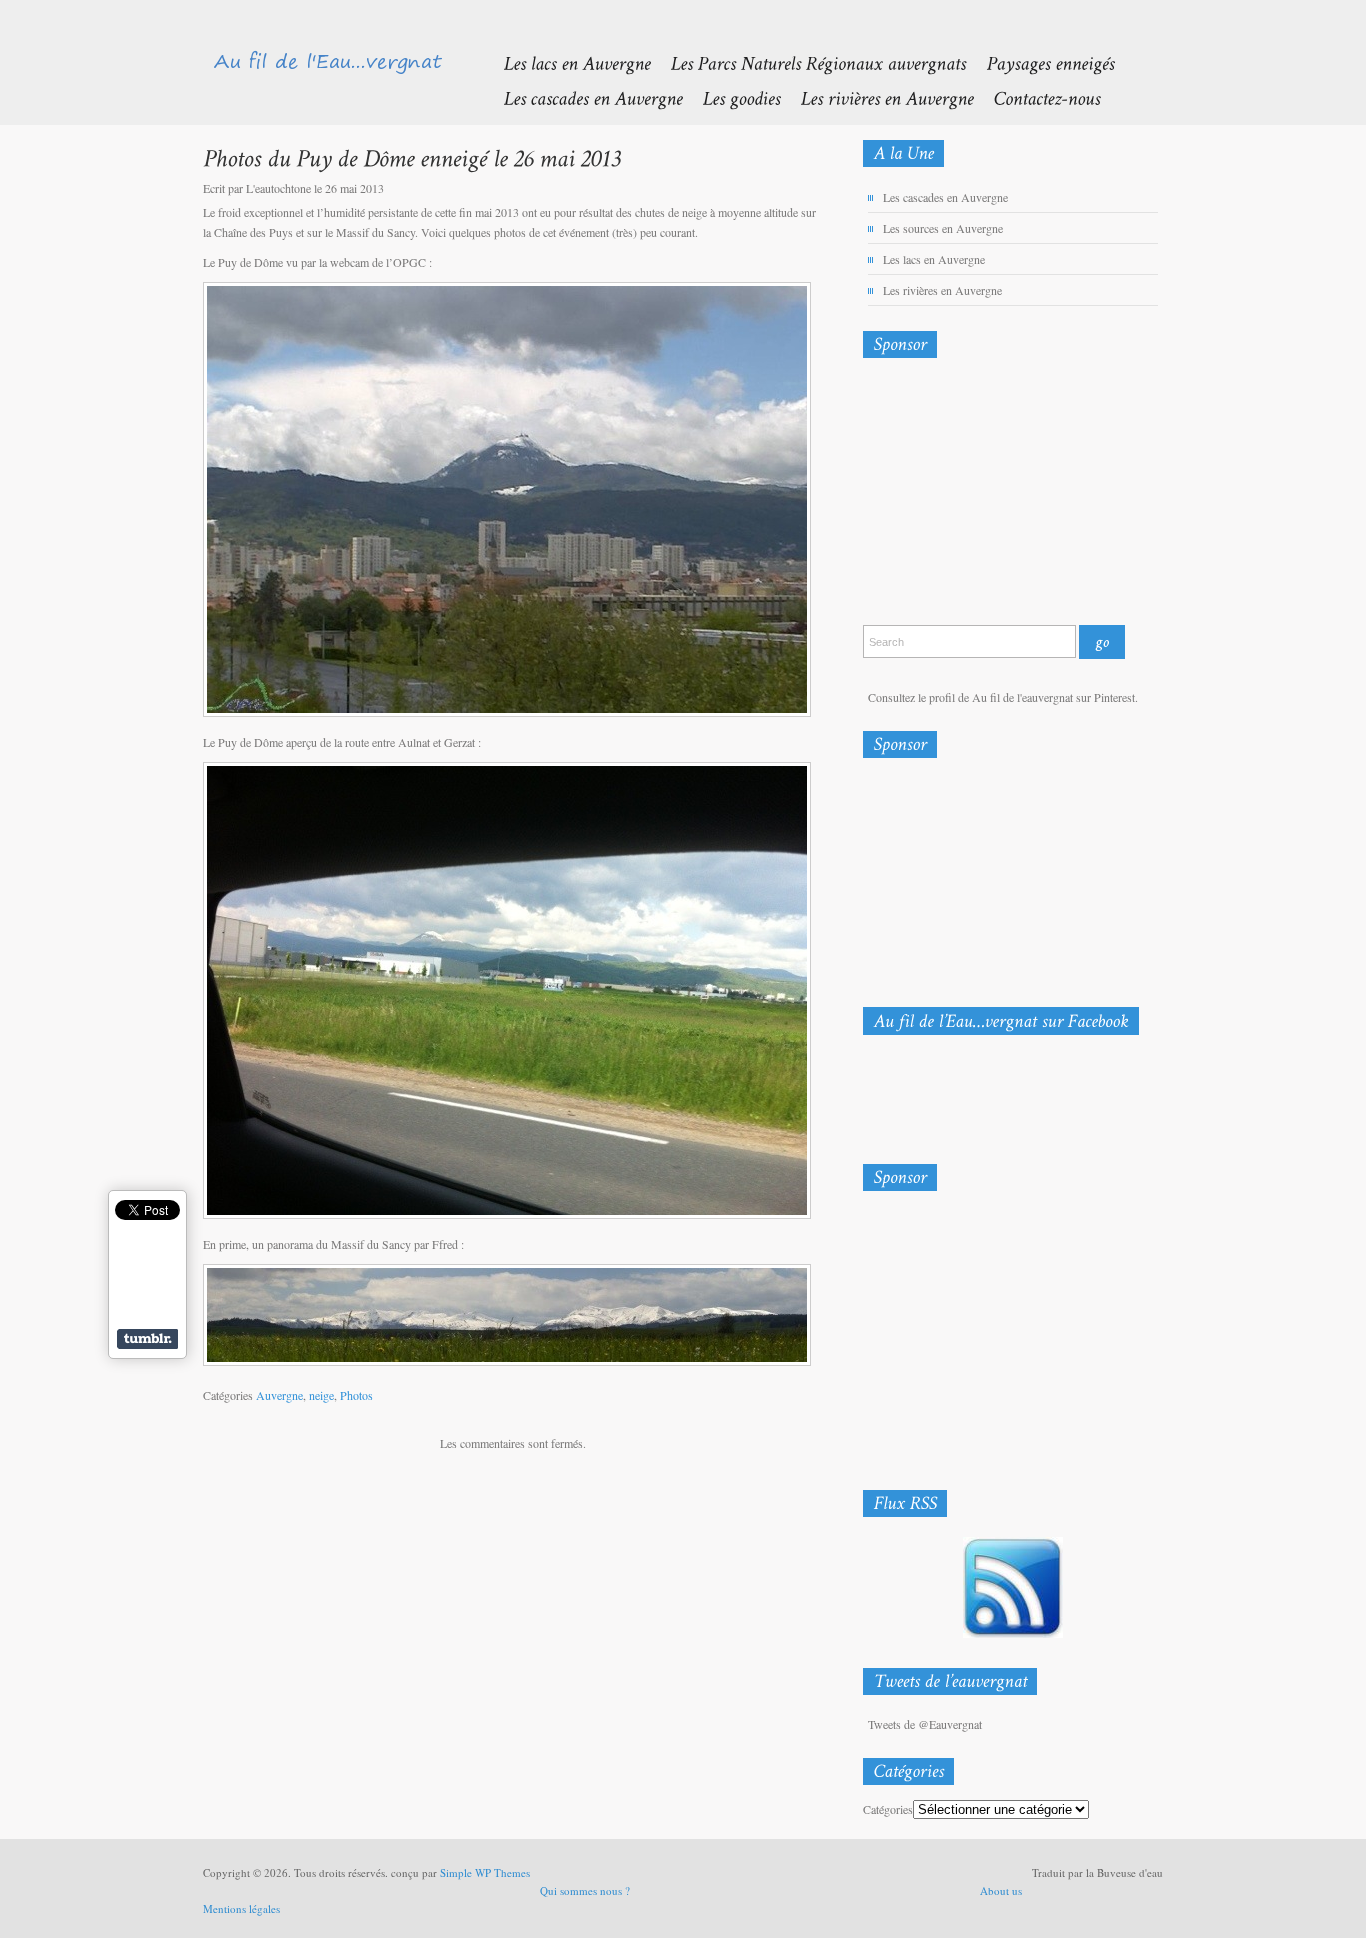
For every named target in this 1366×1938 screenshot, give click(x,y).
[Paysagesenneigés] (1040, 62)
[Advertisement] (968, 496)
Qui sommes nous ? (585, 1890)
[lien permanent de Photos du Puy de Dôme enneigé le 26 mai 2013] (412, 157)
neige (321, 1395)
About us (1001, 1890)
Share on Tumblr (147, 1339)
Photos (356, 1395)
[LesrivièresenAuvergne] (876, 97)
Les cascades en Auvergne (945, 197)
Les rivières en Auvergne (942, 290)
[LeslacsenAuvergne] (566, 62)
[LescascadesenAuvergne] (582, 97)
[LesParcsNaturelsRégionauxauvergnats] (808, 62)
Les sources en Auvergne (943, 228)
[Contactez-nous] (1036, 97)
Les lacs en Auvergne (934, 259)
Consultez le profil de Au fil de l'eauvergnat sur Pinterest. (1003, 697)
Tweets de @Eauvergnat (925, 1724)
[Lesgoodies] (731, 97)
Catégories (888, 1809)
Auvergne (279, 1395)
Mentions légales (241, 1908)
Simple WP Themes (485, 1872)
